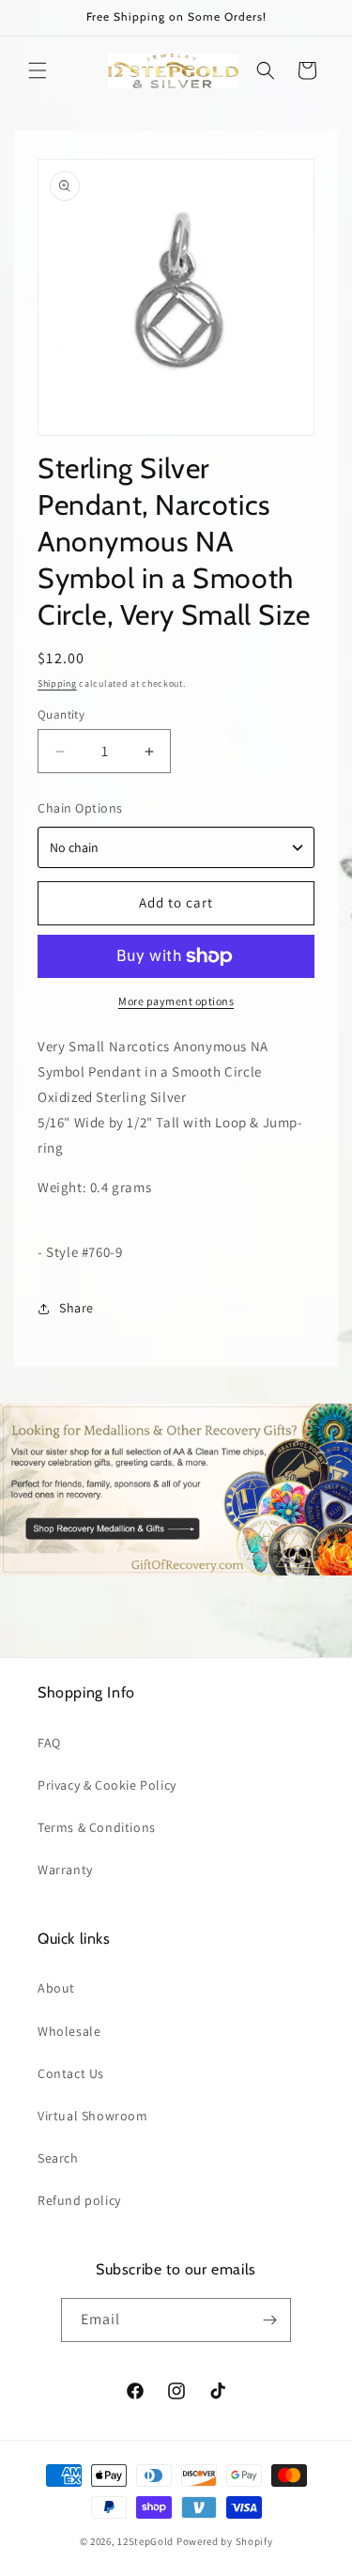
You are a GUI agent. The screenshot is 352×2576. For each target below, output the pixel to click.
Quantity (61, 714)
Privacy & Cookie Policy (107, 1785)
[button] (38, 70)
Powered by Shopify (225, 2541)
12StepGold (145, 2541)
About (56, 1988)
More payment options (176, 1001)
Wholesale (69, 2031)
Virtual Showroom (93, 2116)
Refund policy (79, 2200)
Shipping (57, 683)
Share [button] (77, 1308)
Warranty (65, 1870)
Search (58, 2158)
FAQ (49, 1743)
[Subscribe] (269, 2320)
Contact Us (71, 2073)
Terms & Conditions (97, 1827)
